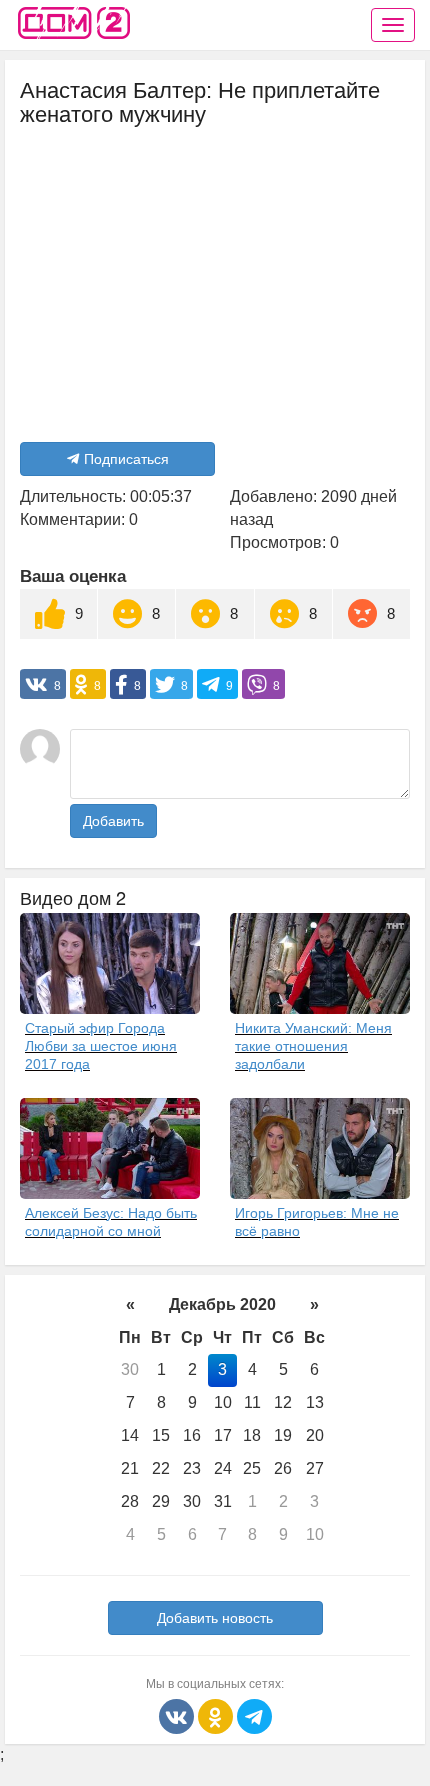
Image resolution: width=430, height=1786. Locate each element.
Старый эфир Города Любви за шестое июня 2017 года (101, 1046)
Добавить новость (215, 1618)
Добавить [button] (113, 821)
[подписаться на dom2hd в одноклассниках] (217, 1714)
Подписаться (126, 459)
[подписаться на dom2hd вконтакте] (178, 1714)
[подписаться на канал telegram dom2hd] (254, 1714)
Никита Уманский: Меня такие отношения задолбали (313, 1046)
